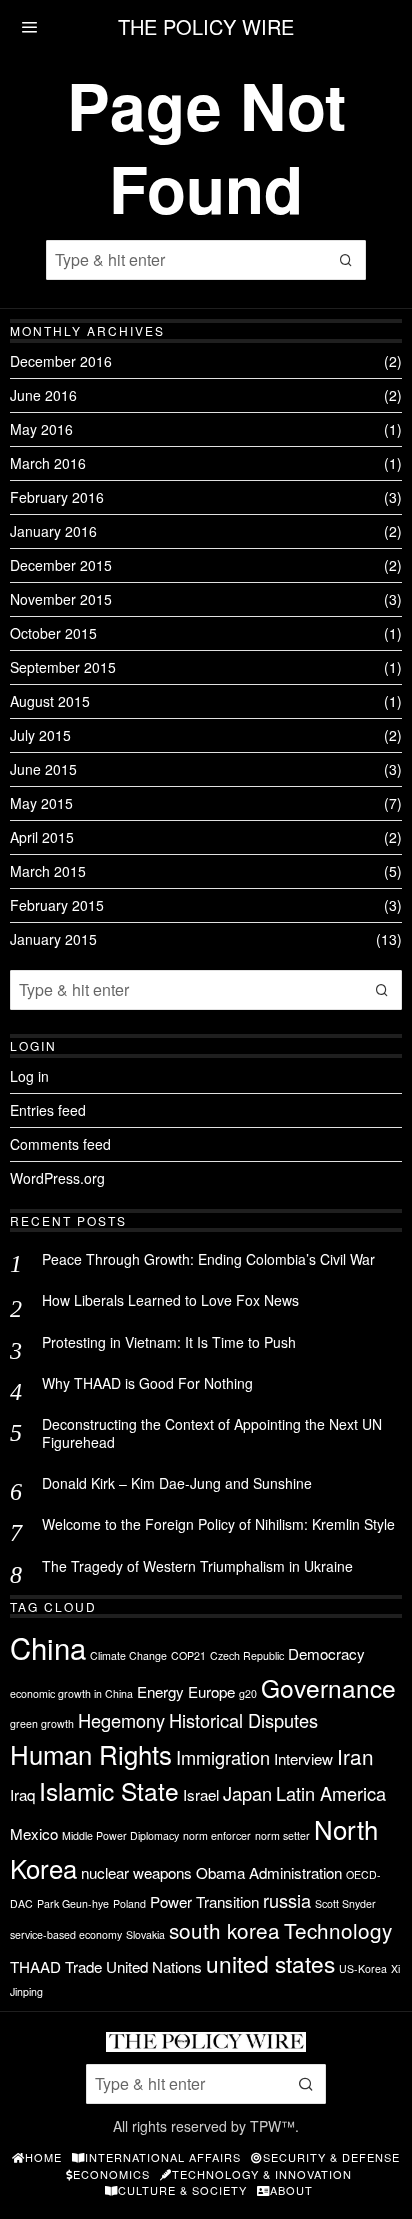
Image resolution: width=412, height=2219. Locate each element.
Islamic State (109, 1790)
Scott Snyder (345, 1903)
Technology (338, 1930)
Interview (303, 1758)
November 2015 (61, 599)
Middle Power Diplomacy (120, 1835)
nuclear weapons (136, 1872)
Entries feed (48, 1110)
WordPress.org (57, 1178)
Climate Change (128, 1655)
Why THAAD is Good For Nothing (147, 1383)
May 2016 (41, 429)
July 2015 (40, 735)
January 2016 (53, 531)
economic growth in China (71, 1693)
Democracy (326, 1653)
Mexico (34, 1833)
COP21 (188, 1655)
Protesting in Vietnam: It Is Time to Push (169, 1342)
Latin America (331, 1793)
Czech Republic (247, 1655)
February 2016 (57, 497)
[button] (346, 260)
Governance (328, 1687)
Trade (83, 1966)
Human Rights (91, 1753)
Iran (355, 1756)
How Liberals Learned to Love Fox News (170, 1300)
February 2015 (57, 905)
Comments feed (60, 1144)
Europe (211, 1691)
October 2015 (53, 633)
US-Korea (363, 1968)
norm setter (282, 1835)
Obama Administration (269, 1872)
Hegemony (121, 1720)
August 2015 (50, 701)
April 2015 (42, 837)
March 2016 (48, 463)
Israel (201, 1794)
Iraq (22, 1794)
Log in (29, 1076)
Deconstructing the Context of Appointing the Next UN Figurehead (212, 1433)
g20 (248, 1693)
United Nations (154, 1966)
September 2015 (63, 667)
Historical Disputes (243, 1720)
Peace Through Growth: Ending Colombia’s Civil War (208, 1259)
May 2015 (41, 803)
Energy (160, 1691)
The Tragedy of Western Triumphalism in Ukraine (197, 1566)
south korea (224, 1930)
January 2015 (53, 939)
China (48, 1647)
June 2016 (43, 395)
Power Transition (204, 1901)
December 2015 (61, 565)
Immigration (223, 1757)
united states (270, 1963)
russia (287, 1900)
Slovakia (145, 1934)
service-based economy (66, 1934)
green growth (42, 1723)
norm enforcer (217, 1835)
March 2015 (48, 871)
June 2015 (43, 769)
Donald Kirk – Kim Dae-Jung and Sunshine (177, 1483)
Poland (129, 1903)
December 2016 (61, 361)
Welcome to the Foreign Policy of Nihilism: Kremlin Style (218, 1524)
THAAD (35, 1966)
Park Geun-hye (73, 1903)
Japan (247, 1793)
